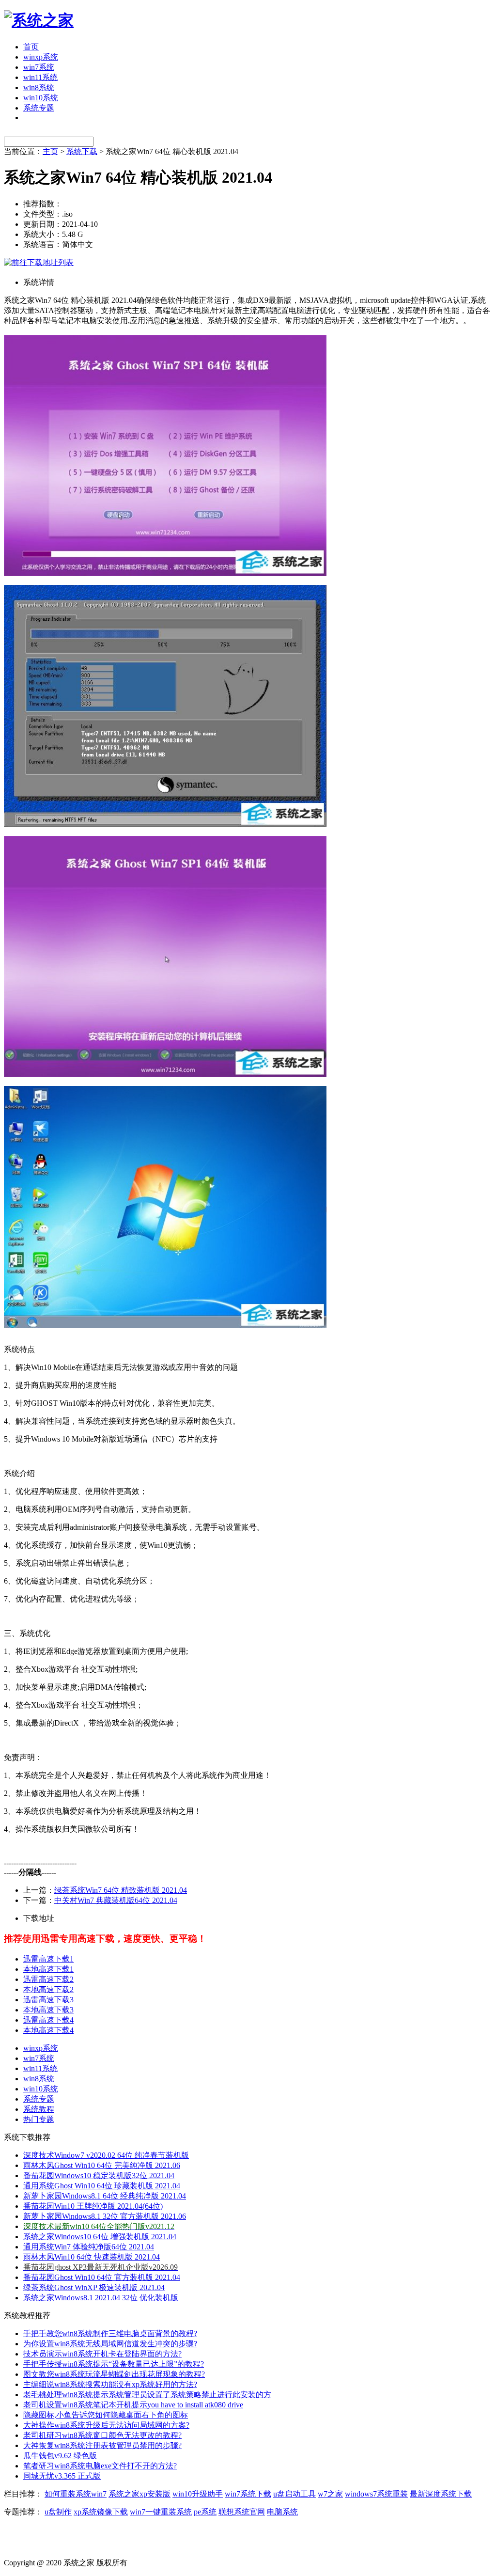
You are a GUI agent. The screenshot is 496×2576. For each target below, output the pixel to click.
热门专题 (39, 2119)
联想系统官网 (242, 2512)
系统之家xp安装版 (139, 2494)
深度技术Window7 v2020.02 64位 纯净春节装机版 (106, 2155)
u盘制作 (58, 2512)
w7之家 (330, 2494)
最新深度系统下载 (441, 2494)
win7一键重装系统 (161, 2512)
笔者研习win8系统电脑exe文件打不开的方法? (100, 2466)
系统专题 (39, 108)
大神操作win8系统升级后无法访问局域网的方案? (106, 2425)
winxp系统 (41, 57)
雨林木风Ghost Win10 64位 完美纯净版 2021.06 (102, 2165)
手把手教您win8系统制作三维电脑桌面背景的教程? (110, 2333)
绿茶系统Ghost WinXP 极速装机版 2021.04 (94, 2287)
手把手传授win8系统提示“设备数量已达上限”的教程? (114, 2364)
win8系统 (39, 87)
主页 (50, 151)
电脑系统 (282, 2512)
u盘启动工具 (294, 2494)
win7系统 (39, 67)
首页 (31, 47)
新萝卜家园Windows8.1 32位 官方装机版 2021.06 (105, 2216)
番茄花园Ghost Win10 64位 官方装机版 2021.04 (102, 2277)
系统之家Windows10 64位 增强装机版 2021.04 (100, 2237)
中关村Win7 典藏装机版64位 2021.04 (116, 1900)
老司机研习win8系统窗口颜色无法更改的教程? (102, 2435)
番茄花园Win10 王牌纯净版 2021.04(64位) (93, 2206)
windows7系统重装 (376, 2494)
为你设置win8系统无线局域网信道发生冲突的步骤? (110, 2344)
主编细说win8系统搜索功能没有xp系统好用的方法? (110, 2384)
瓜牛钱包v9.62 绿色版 (60, 2456)
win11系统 (40, 77)
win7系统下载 (248, 2494)
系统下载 (82, 151)
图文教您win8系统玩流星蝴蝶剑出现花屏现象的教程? (114, 2374)
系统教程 (39, 2109)
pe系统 (205, 2512)
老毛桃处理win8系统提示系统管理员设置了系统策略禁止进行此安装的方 (147, 2395)
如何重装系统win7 (76, 2494)
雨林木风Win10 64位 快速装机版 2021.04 (92, 2257)
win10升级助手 (198, 2494)
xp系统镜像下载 (101, 2512)
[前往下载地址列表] (39, 262)
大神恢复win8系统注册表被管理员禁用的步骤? (102, 2445)
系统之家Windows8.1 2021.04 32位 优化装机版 (101, 2298)
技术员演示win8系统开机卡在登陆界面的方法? (102, 2354)
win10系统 (41, 98)
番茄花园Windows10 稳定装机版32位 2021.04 (99, 2175)
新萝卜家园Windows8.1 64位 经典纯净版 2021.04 (105, 2196)
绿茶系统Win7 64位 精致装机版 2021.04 (121, 1890)
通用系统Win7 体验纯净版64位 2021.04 (89, 2247)
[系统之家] (39, 20)
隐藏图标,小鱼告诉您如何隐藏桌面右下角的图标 (106, 2415)
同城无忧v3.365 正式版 (62, 2476)
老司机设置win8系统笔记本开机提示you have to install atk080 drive (133, 2405)
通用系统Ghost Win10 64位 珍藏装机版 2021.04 (102, 2186)
